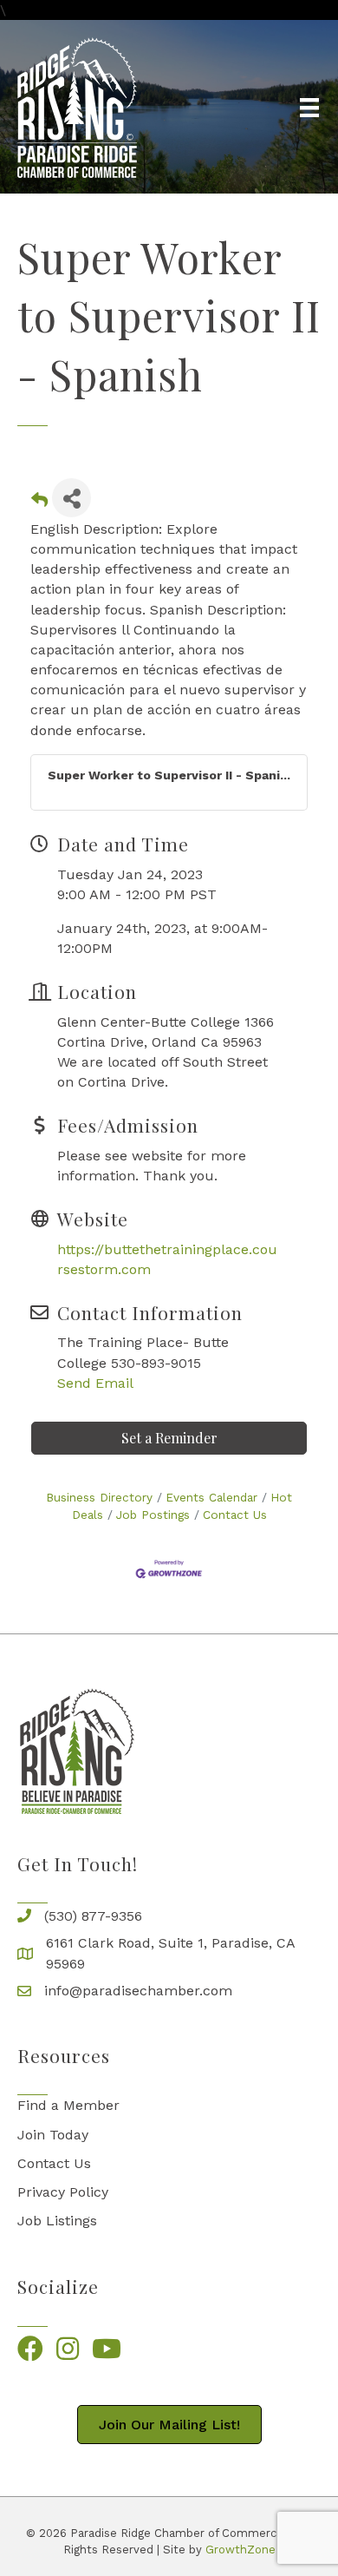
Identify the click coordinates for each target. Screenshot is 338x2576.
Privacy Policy (63, 2192)
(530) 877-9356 (93, 1916)
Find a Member (68, 2105)
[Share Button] (71, 498)
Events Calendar (211, 1497)
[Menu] (309, 108)
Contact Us (235, 1515)
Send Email (95, 1383)
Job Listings (57, 2221)
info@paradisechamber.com (138, 1991)
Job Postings (153, 1515)
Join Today (53, 2135)
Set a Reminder (169, 1438)
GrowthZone (240, 2550)
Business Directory (99, 1497)
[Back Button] (39, 503)
